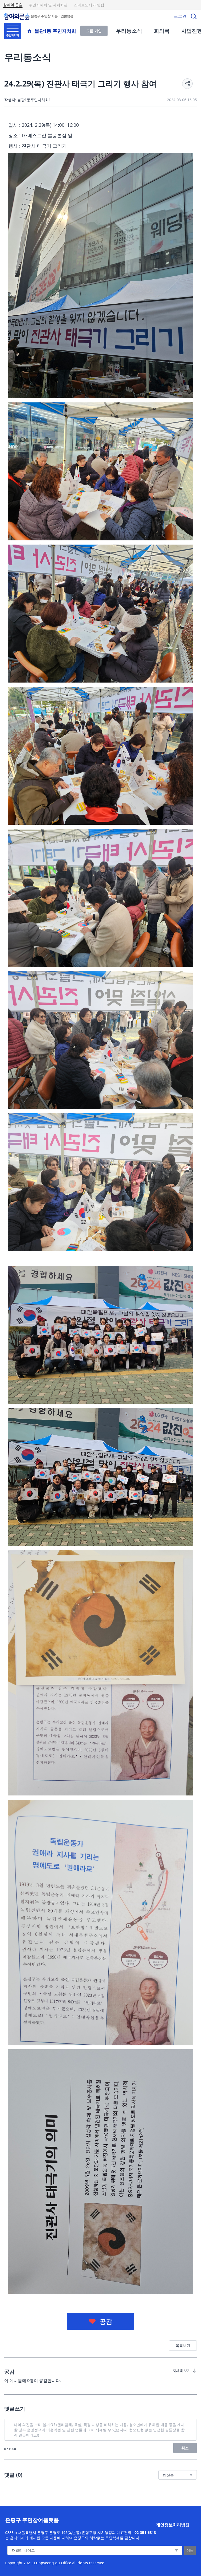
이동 (190, 2550)
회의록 (162, 31)
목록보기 (183, 2345)
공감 (106, 2321)
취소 (185, 2448)
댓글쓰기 (15, 2409)
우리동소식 (129, 31)
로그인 (180, 16)
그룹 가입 (94, 31)
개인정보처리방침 (173, 2525)
